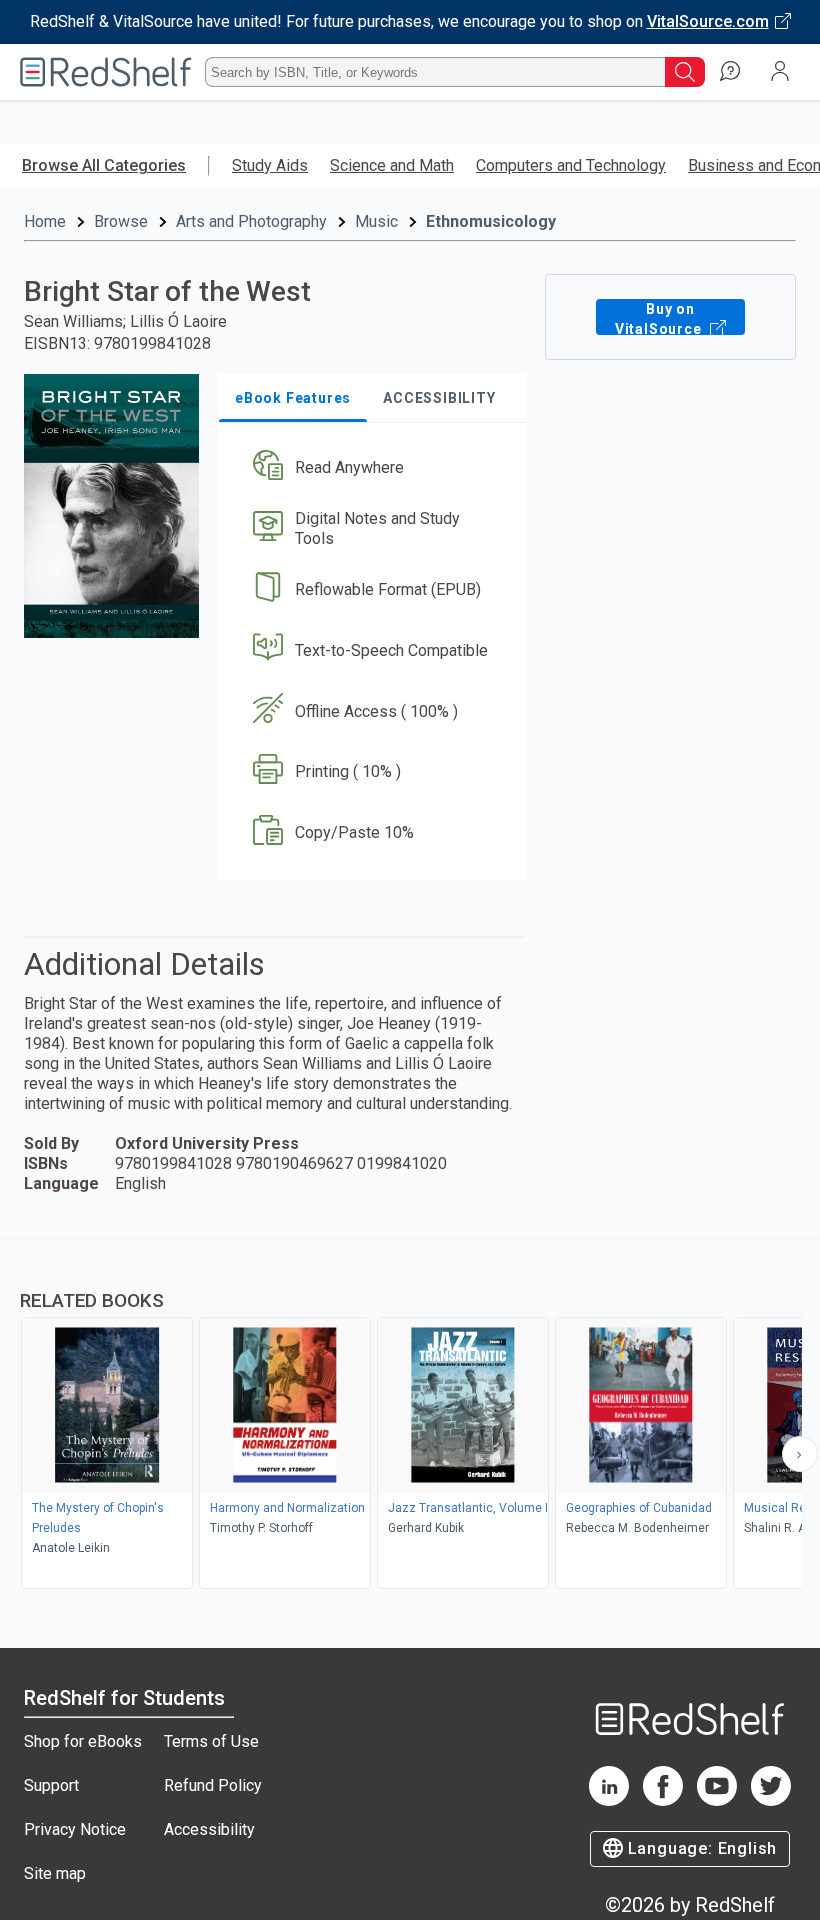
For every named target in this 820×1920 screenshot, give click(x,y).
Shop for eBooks (83, 1741)
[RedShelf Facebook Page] (663, 1800)
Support (51, 1785)
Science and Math (392, 165)
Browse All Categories (104, 165)
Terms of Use (211, 1741)
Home (45, 221)
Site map (55, 1873)
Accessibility (209, 1829)
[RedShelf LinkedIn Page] (609, 1800)
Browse (121, 221)
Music (376, 221)
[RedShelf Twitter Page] (771, 1800)
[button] (370, 468)
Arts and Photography (251, 221)
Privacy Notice (75, 1829)
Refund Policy (213, 1785)
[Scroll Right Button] (800, 1454)
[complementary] (410, 1416)
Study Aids (270, 165)
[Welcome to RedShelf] (106, 72)
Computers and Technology (571, 165)
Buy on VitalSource (660, 318)
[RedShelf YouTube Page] (717, 1800)
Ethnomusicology (491, 221)
